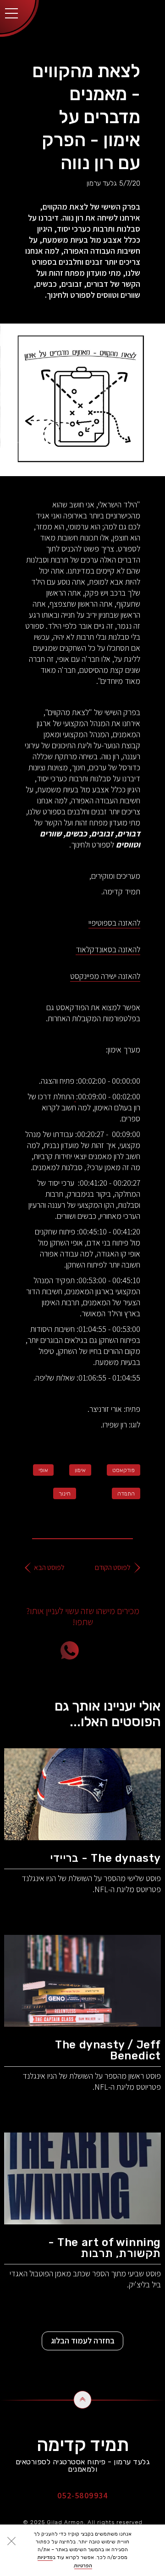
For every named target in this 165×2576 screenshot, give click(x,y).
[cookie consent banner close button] (11, 2541)
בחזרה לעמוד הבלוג (83, 2340)
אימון (80, 1470)
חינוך (65, 1494)
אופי (43, 1470)
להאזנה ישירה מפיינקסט (105, 976)
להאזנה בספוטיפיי (114, 923)
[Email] (121, 1650)
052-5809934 (83, 2495)
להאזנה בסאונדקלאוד (108, 949)
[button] (11, 11)
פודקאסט (124, 1470)
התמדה (126, 1494)
